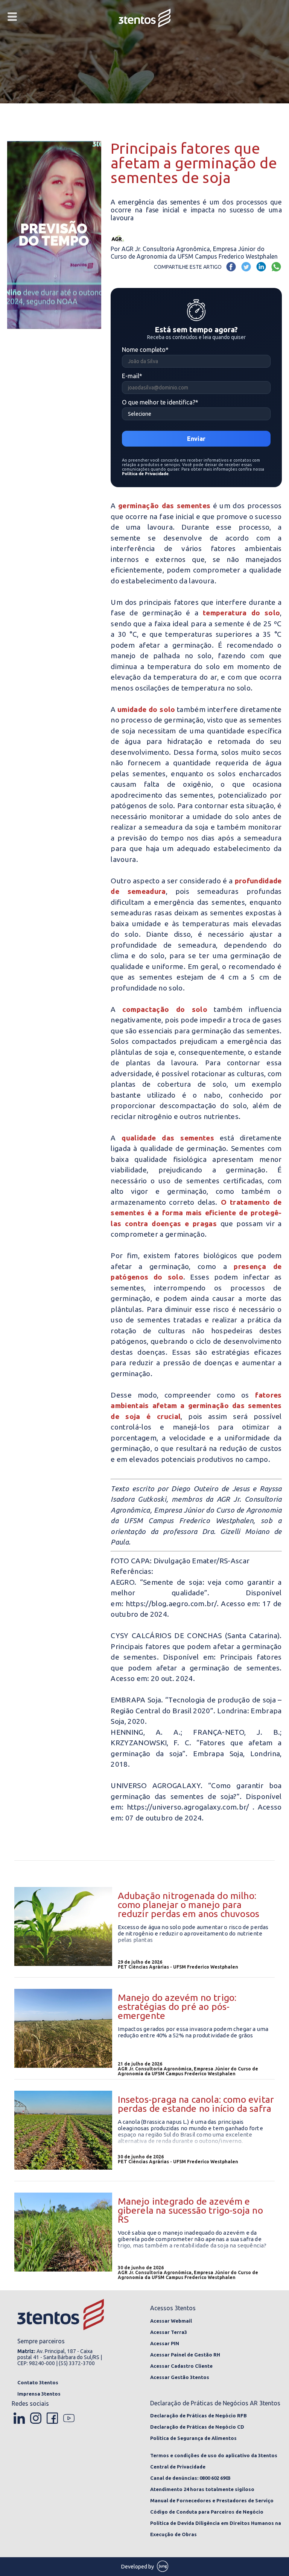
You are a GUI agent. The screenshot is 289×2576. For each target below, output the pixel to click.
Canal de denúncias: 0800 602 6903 (190, 2478)
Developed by (138, 2567)
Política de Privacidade (145, 474)
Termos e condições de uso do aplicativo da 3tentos (214, 2455)
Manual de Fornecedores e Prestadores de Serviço (212, 2500)
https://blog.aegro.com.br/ (171, 1604)
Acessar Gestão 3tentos (180, 2377)
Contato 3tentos (38, 2382)
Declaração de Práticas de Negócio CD (197, 2427)
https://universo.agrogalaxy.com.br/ (188, 1807)
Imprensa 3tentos (39, 2394)
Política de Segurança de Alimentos (193, 2438)
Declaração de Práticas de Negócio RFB (198, 2415)
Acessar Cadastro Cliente (181, 2366)
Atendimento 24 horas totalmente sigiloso (202, 2489)
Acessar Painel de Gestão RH (185, 2355)
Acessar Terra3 (169, 2332)
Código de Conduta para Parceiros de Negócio (207, 2512)
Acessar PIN (165, 2343)
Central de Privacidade (178, 2467)
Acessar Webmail (171, 2321)
